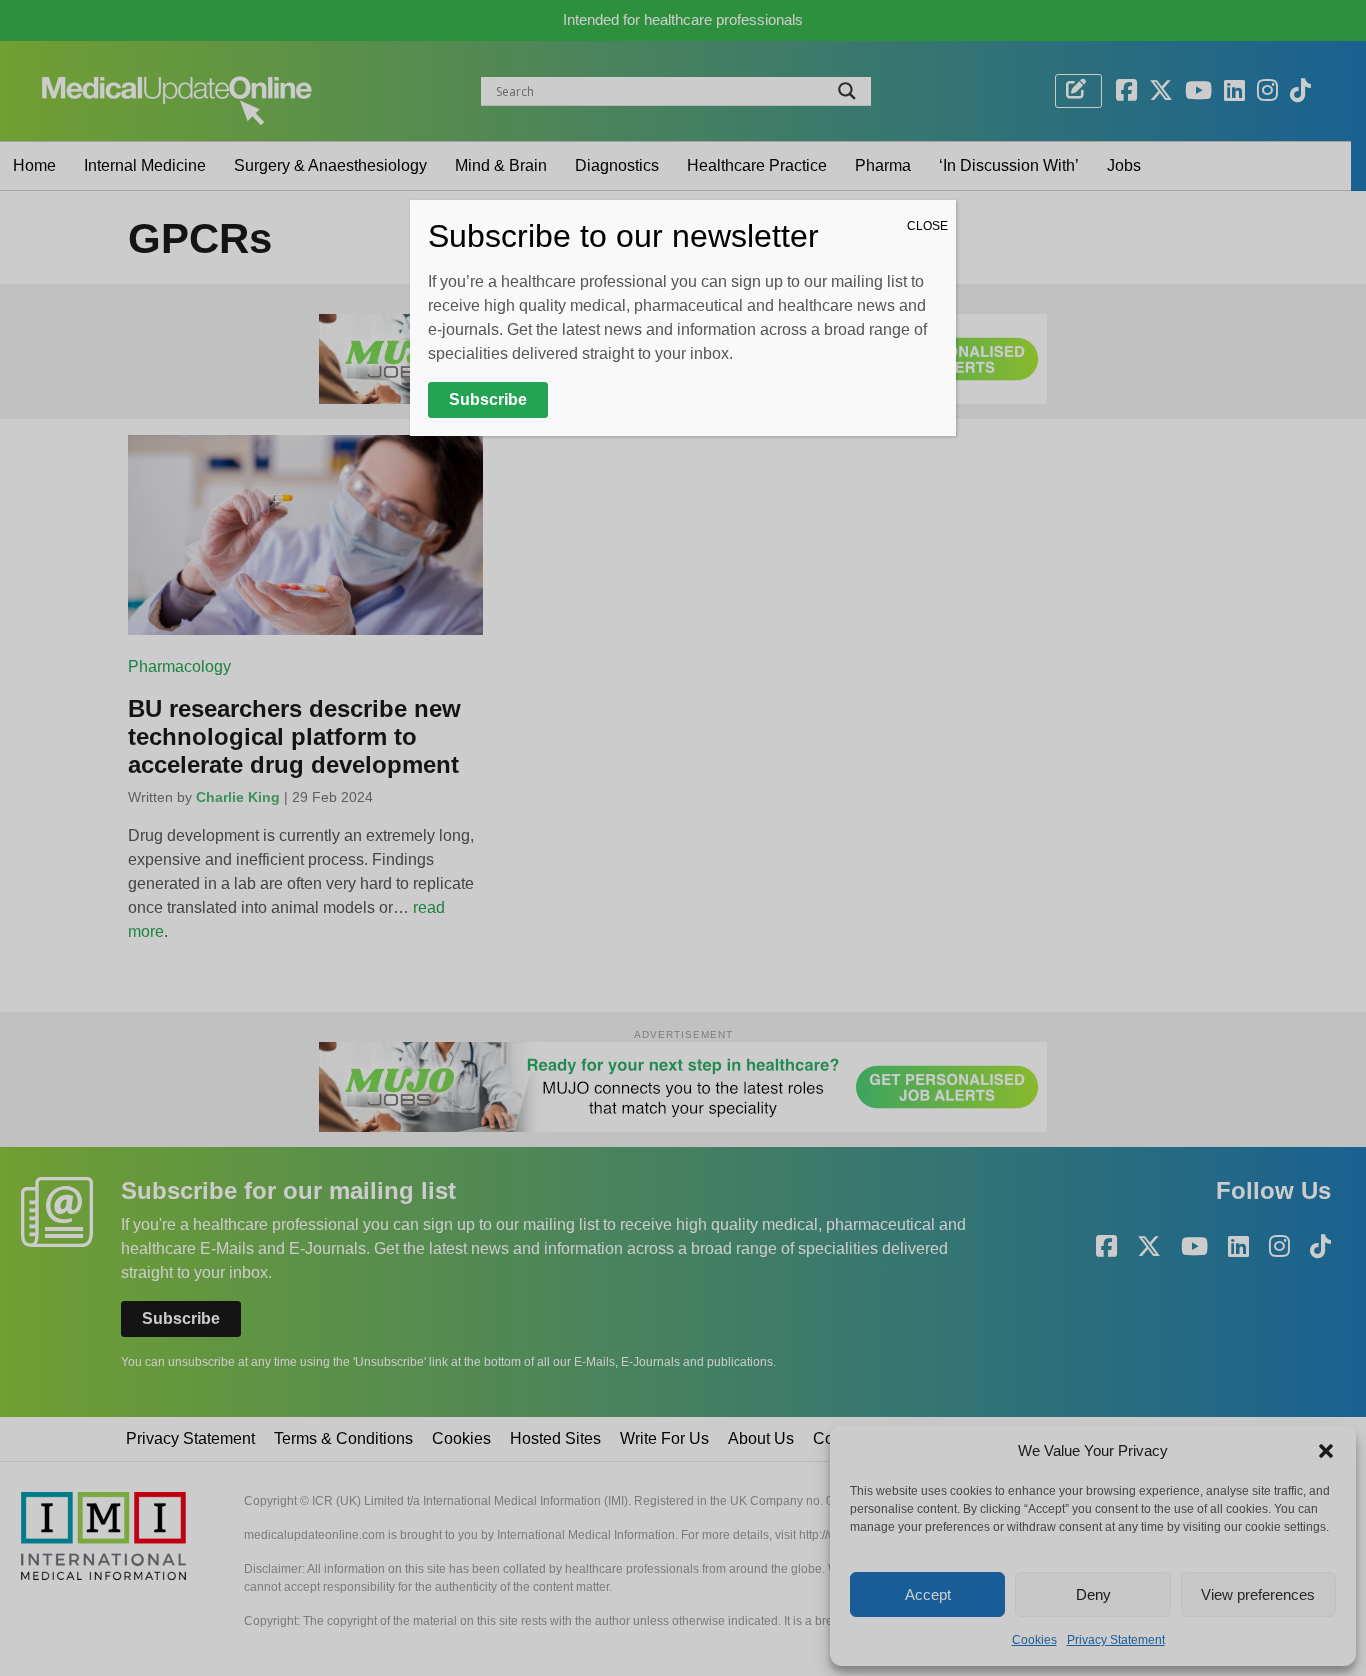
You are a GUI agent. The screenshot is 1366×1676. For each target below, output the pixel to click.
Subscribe (488, 399)
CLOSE (927, 226)
